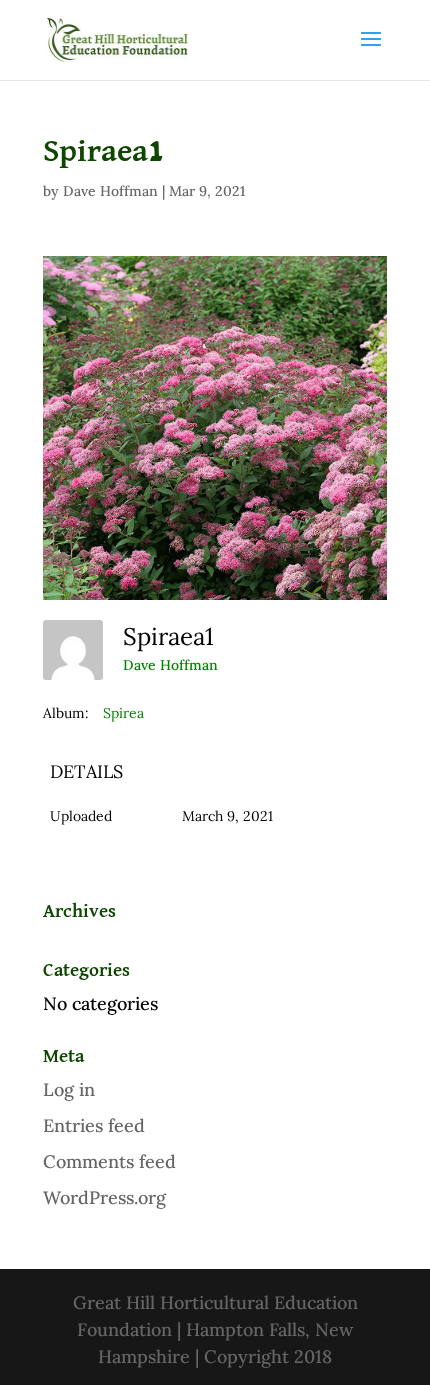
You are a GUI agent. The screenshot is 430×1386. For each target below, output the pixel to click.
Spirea (123, 713)
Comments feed (109, 1161)
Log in (69, 1089)
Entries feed (94, 1125)
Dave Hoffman (110, 191)
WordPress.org (104, 1197)
